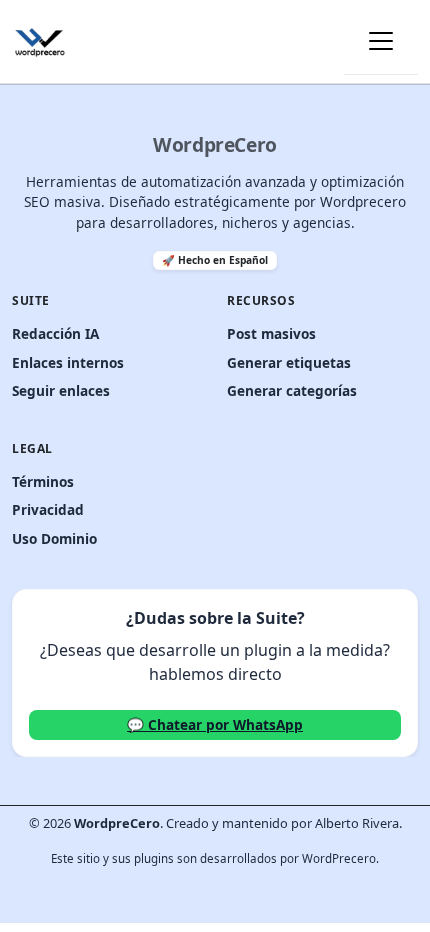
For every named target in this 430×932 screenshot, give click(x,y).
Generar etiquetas (289, 362)
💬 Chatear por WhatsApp (215, 724)
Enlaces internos (68, 362)
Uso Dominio (54, 538)
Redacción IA (55, 333)
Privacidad (48, 509)
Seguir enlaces (61, 390)
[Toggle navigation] (381, 41)
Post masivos (271, 333)
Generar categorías (292, 390)
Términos (43, 481)
